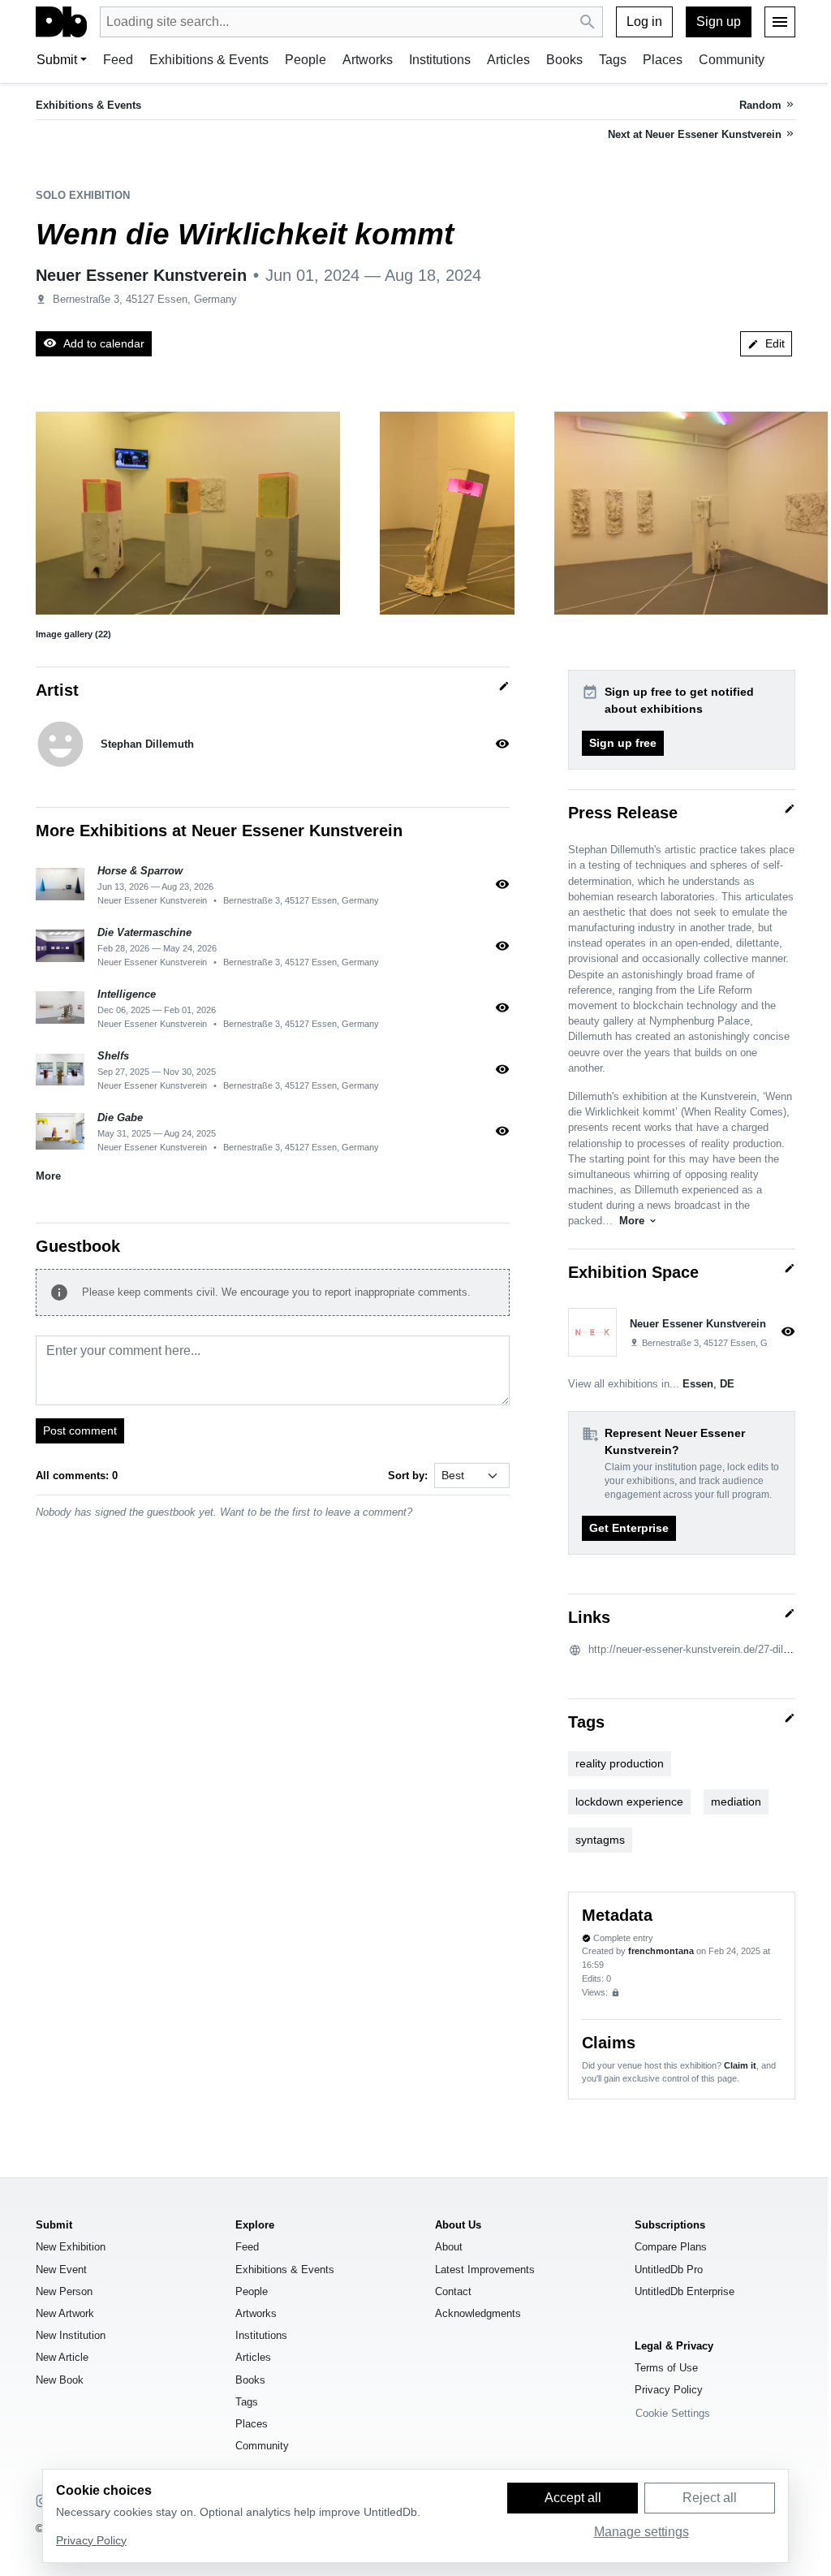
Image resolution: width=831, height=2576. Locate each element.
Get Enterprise (629, 1528)
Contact (453, 2291)
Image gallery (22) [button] (73, 634)
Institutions (440, 60)
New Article (62, 2357)
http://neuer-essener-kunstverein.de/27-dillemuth (702, 1649)
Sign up (719, 22)
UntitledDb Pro (669, 2270)
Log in (644, 22)
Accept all (573, 2498)
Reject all (710, 2498)
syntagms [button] (600, 1840)
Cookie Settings (673, 2413)
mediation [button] (736, 1801)
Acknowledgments (478, 2313)
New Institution (71, 2335)
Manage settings (642, 2532)
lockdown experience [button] (629, 1801)
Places (663, 60)
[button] (188, 513)
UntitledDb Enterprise (685, 2291)
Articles (508, 60)
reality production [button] (620, 1763)
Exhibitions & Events (209, 60)
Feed (118, 60)
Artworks (368, 60)
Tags (613, 60)
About (449, 2247)
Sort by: (408, 1476)
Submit (57, 60)
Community (732, 60)
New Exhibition (71, 2247)
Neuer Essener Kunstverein (141, 275)
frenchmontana (661, 1951)
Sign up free (623, 743)
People (306, 60)
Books (564, 60)
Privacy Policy (669, 2390)
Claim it (740, 2065)
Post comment (80, 1430)
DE (727, 1384)
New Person (64, 2291)
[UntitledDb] (61, 22)
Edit (766, 343)
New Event (61, 2270)
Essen (698, 1384)
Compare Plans (671, 2247)
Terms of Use (666, 2368)
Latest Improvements (485, 2270)
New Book (60, 2380)
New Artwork (65, 2313)
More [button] (48, 1176)
